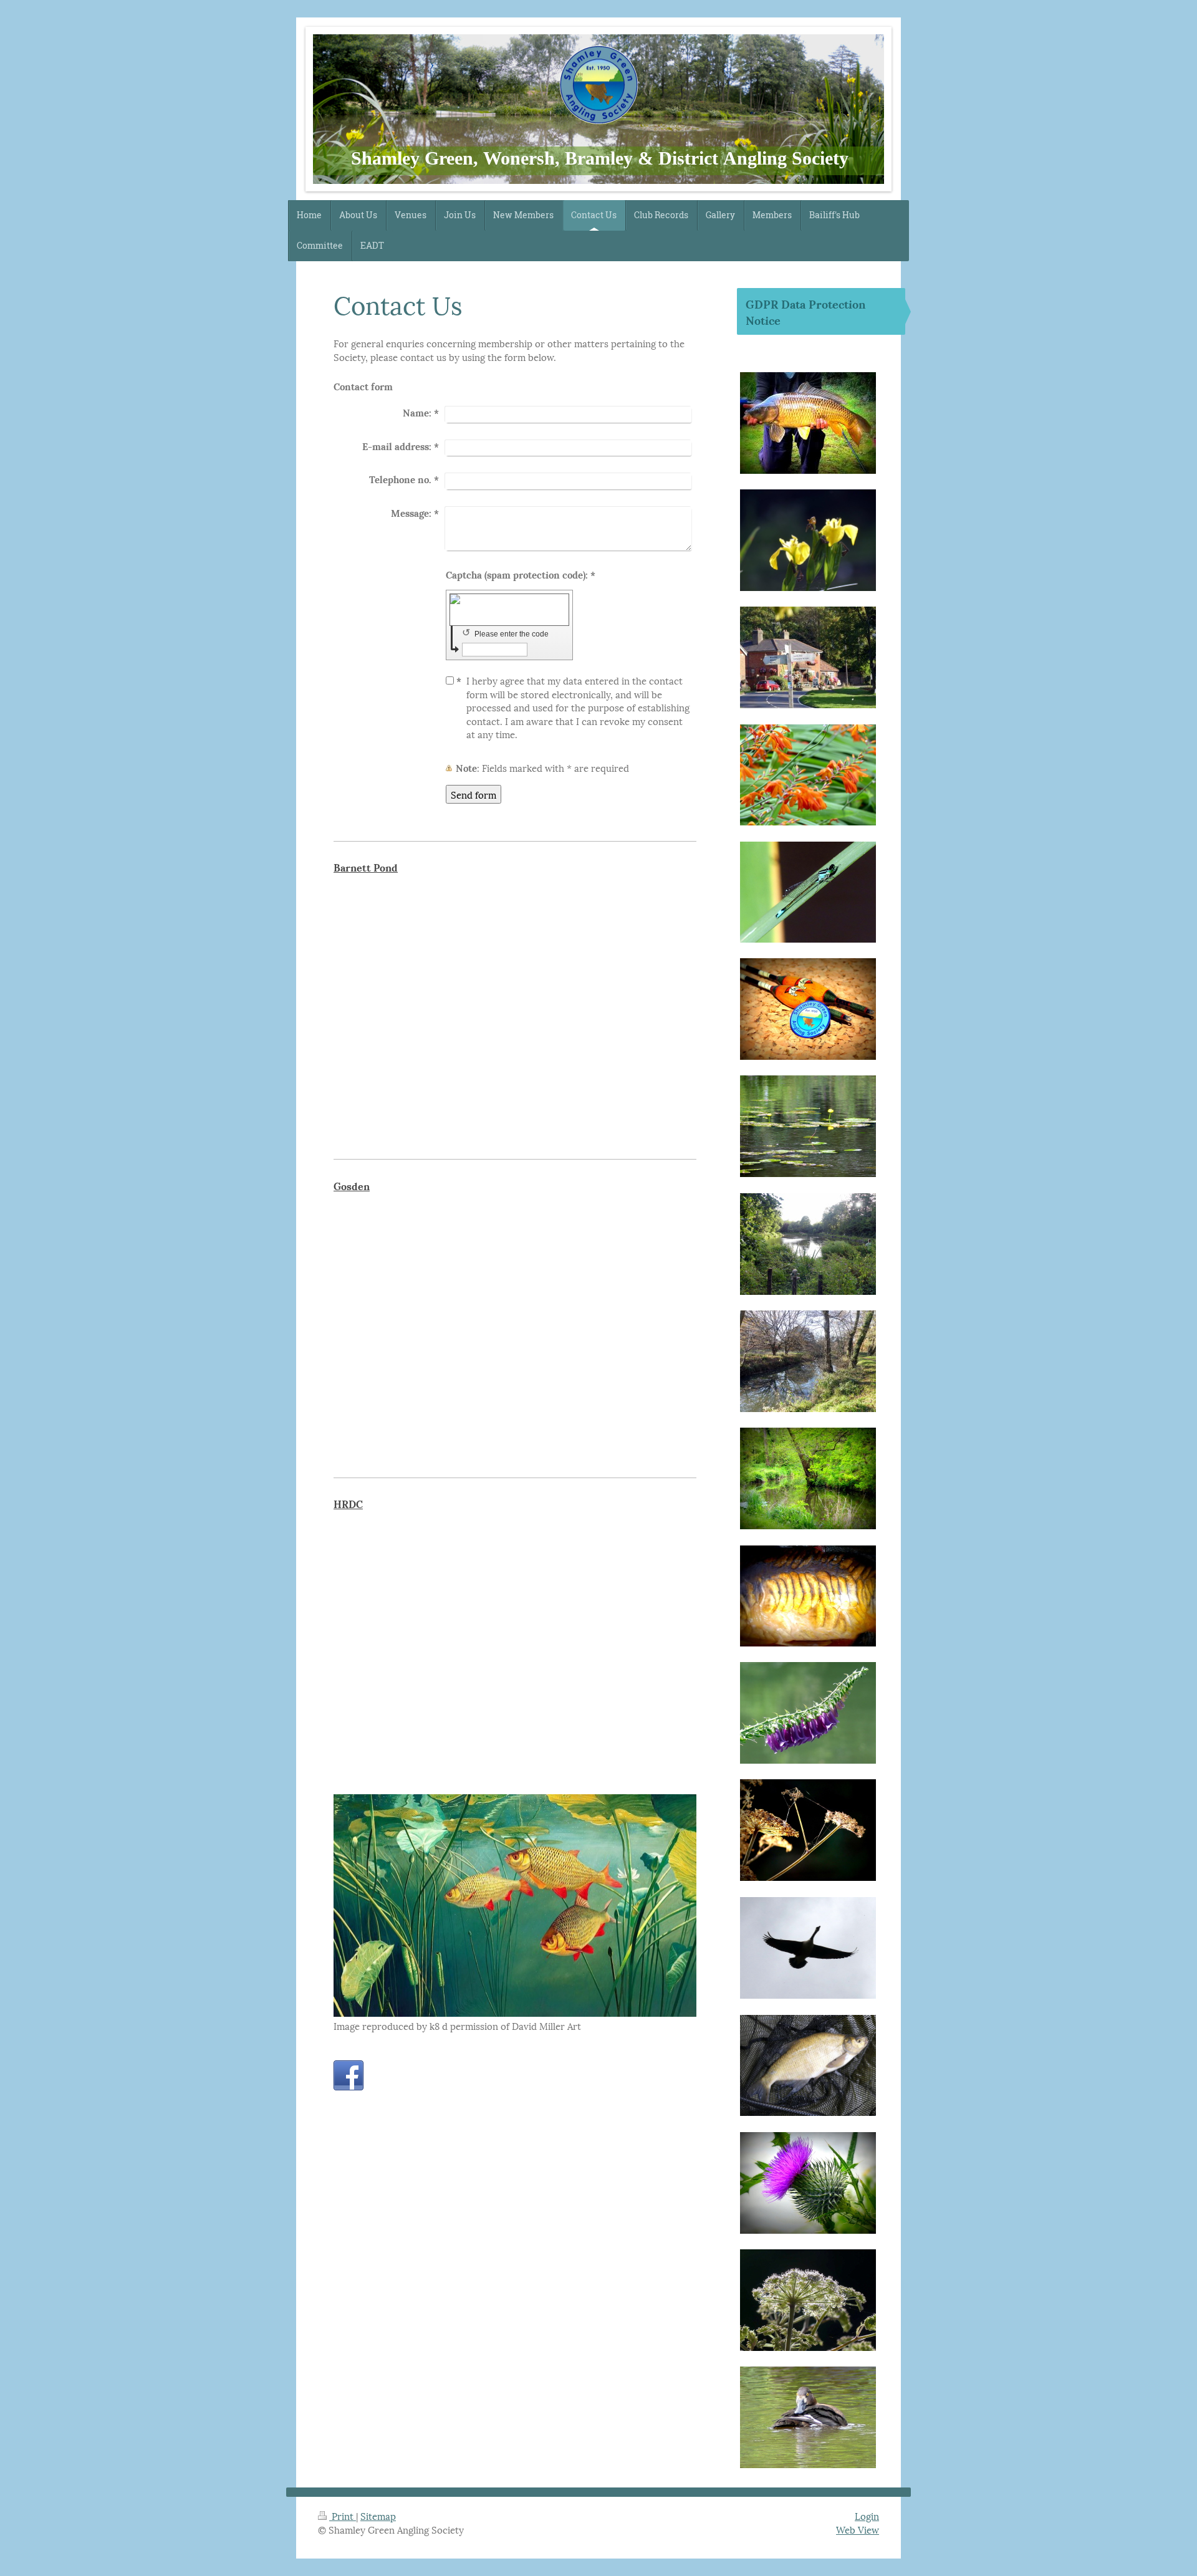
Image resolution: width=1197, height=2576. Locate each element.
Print (343, 2516)
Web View (858, 2529)
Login (867, 2516)
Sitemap (378, 2516)
